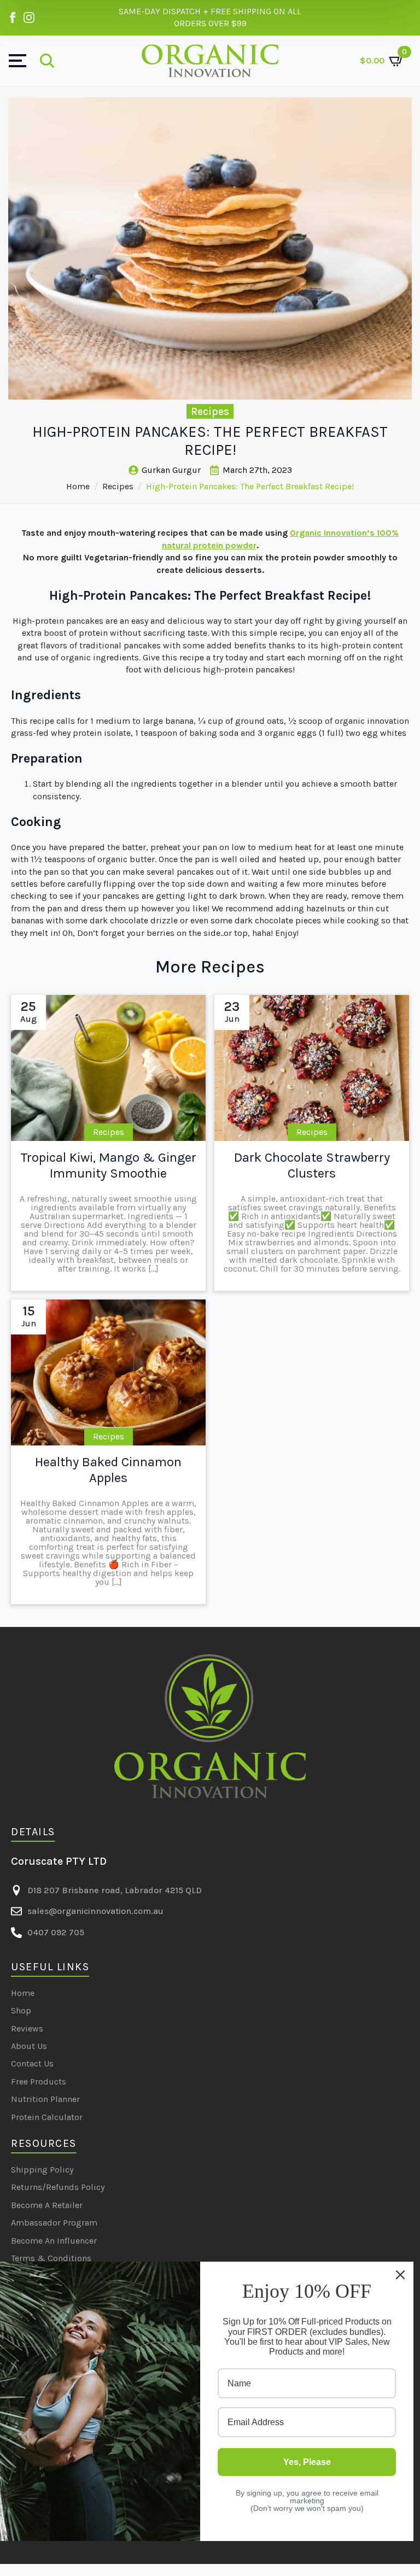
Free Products (39, 2082)
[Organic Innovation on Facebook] (13, 17)
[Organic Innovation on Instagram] (29, 17)
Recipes (118, 486)
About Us (29, 2046)
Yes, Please (307, 2462)
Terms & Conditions (51, 2258)
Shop (21, 2010)
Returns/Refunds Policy (58, 2187)
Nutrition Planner (45, 2099)
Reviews (27, 2028)
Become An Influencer (54, 2241)
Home (78, 486)
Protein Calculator (47, 2117)
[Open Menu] (17, 61)
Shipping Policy (42, 2170)
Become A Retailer (47, 2205)
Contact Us (32, 2063)
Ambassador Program (54, 2223)
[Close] (400, 2275)
